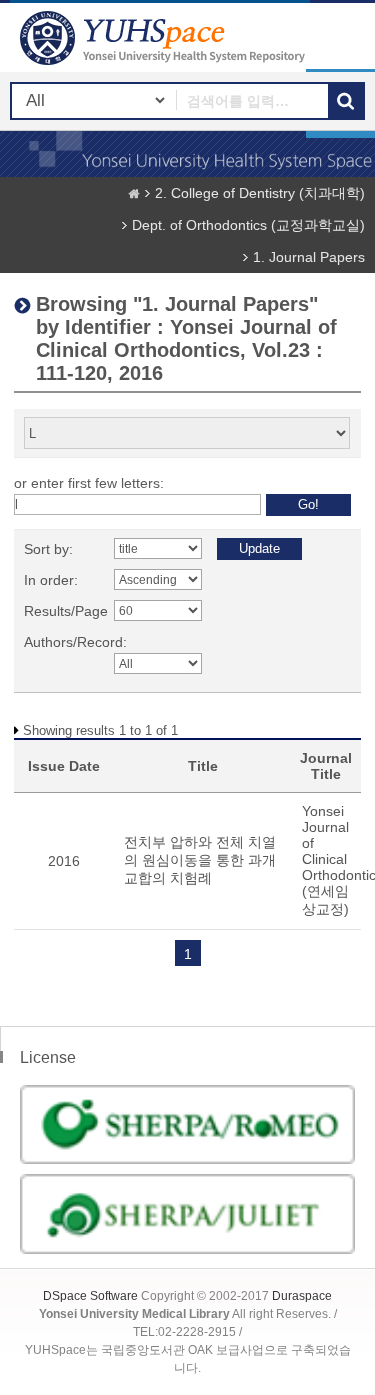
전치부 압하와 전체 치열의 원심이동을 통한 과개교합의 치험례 (200, 860)
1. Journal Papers (309, 257)
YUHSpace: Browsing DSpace (165, 37)
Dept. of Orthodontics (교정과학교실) (248, 225)
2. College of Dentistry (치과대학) (260, 193)
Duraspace (302, 1296)
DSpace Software (90, 1296)
